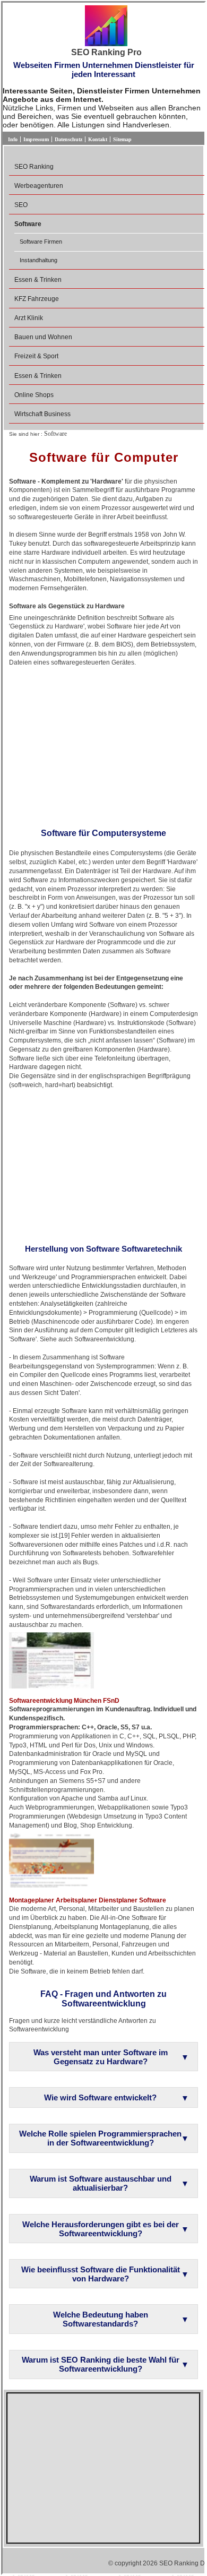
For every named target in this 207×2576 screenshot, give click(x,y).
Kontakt (98, 139)
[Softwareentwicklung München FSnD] (51, 1660)
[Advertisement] (103, 744)
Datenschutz (68, 139)
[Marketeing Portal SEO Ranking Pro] (106, 27)
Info (13, 139)
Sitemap (122, 139)
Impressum (36, 139)
